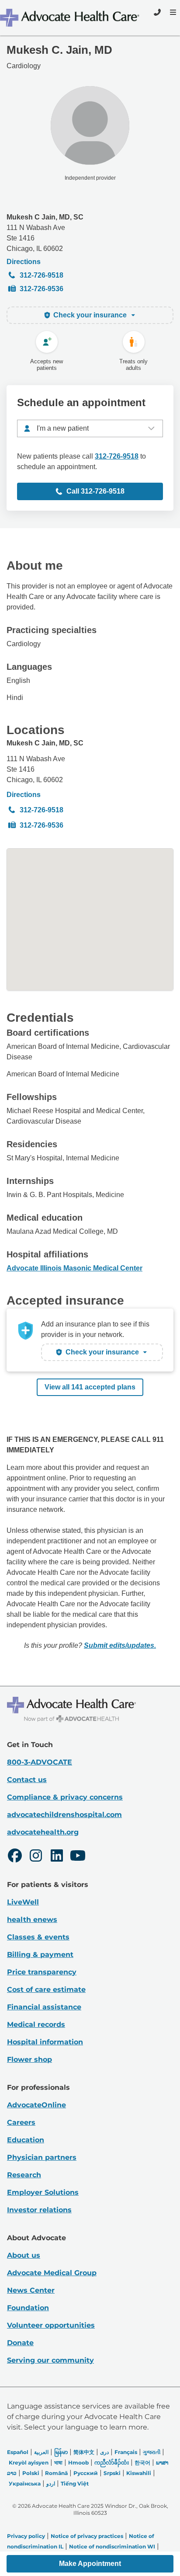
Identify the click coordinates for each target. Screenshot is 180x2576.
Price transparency (42, 1972)
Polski (31, 2473)
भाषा (58, 2463)
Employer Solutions (43, 2192)
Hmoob (78, 2463)
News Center (31, 2290)
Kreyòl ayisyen (29, 2463)
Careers (21, 2122)
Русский (86, 2473)
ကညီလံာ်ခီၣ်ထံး (112, 2463)
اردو (51, 2484)
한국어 (142, 2463)
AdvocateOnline (36, 2105)
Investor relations (39, 2210)
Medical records (36, 2024)
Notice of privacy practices (87, 2536)
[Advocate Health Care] (71, 18)
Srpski (112, 2473)
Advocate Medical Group (52, 2273)
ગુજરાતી (152, 2452)
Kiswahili (139, 2473)
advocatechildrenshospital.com (64, 1815)
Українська (25, 2484)
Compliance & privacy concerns (65, 1797)
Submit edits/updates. (120, 1645)
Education (26, 2140)
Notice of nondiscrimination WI (112, 2546)
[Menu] (172, 12)
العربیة (41, 2452)
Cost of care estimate (46, 1989)
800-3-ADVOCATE (40, 1762)
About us (24, 2255)
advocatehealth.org (43, 1832)
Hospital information (45, 2042)
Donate (20, 2343)
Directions (24, 262)
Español (18, 2452)
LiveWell (23, 1902)
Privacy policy (26, 2536)
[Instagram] (36, 1857)
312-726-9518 (42, 275)
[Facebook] (15, 1857)
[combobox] (90, 428)
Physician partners (42, 2157)
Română (56, 2473)
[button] (90, 2564)
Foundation (28, 2308)
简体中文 (84, 2452)
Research (24, 2175)
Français (126, 2452)
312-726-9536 (42, 289)
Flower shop (29, 2059)
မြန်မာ (61, 2452)
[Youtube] (78, 1857)
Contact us (27, 1780)
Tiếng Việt (75, 2484)
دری (104, 2452)
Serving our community (50, 2360)
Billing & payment (40, 1955)
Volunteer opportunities (51, 2325)
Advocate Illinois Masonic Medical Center (74, 1268)
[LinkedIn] (57, 1857)
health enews (32, 1920)
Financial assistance (44, 2007)
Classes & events (38, 1937)
